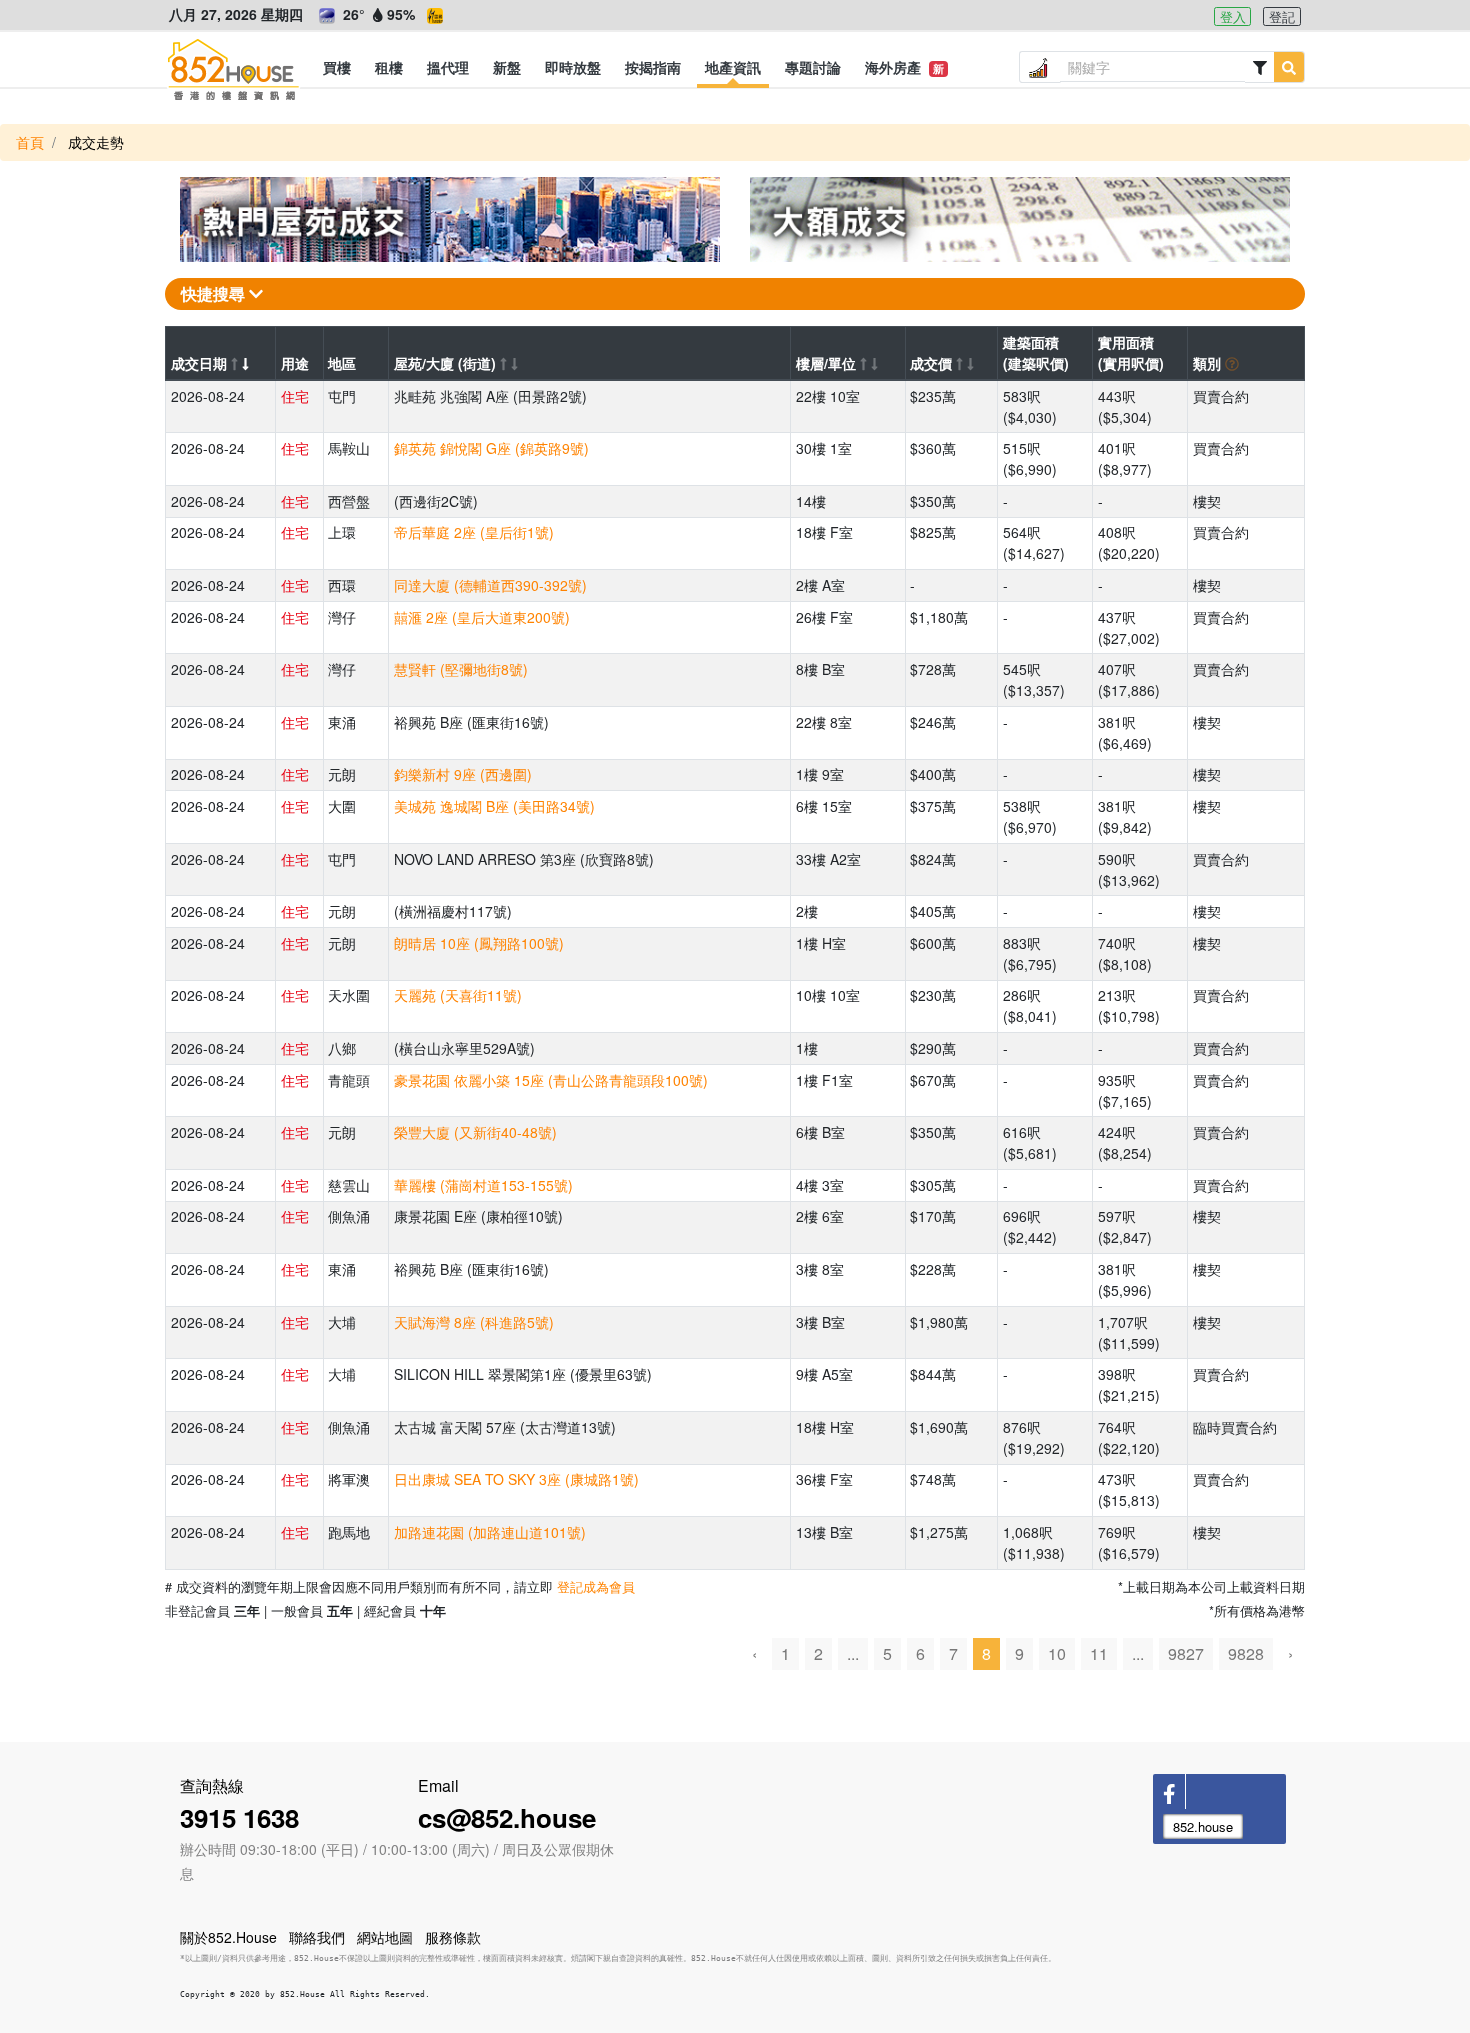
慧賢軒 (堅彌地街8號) (461, 669)
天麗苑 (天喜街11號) (458, 995)
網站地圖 (385, 1937)
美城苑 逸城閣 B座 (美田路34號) (494, 806)
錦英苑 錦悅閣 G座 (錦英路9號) (491, 448)
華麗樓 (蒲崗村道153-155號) (483, 1185)
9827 (1186, 1653)
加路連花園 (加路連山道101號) (490, 1532)
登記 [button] (1282, 16)
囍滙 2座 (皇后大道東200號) (482, 617)
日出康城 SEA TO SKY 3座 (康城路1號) (516, 1479)
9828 (1246, 1653)
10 (1057, 1653)
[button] (337, 67)
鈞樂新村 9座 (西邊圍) (463, 774)
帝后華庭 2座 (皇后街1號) (474, 532)
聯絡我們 (317, 1937)
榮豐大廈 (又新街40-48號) (475, 1132)
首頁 (30, 142)
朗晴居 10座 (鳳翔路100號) (479, 943)
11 (1099, 1653)
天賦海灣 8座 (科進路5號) (474, 1322)
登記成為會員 (596, 1586)
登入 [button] (1233, 16)
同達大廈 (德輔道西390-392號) (490, 585)
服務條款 (453, 1937)
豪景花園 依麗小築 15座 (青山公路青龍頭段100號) (551, 1080)
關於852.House (228, 1937)
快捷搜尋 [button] (215, 293)
